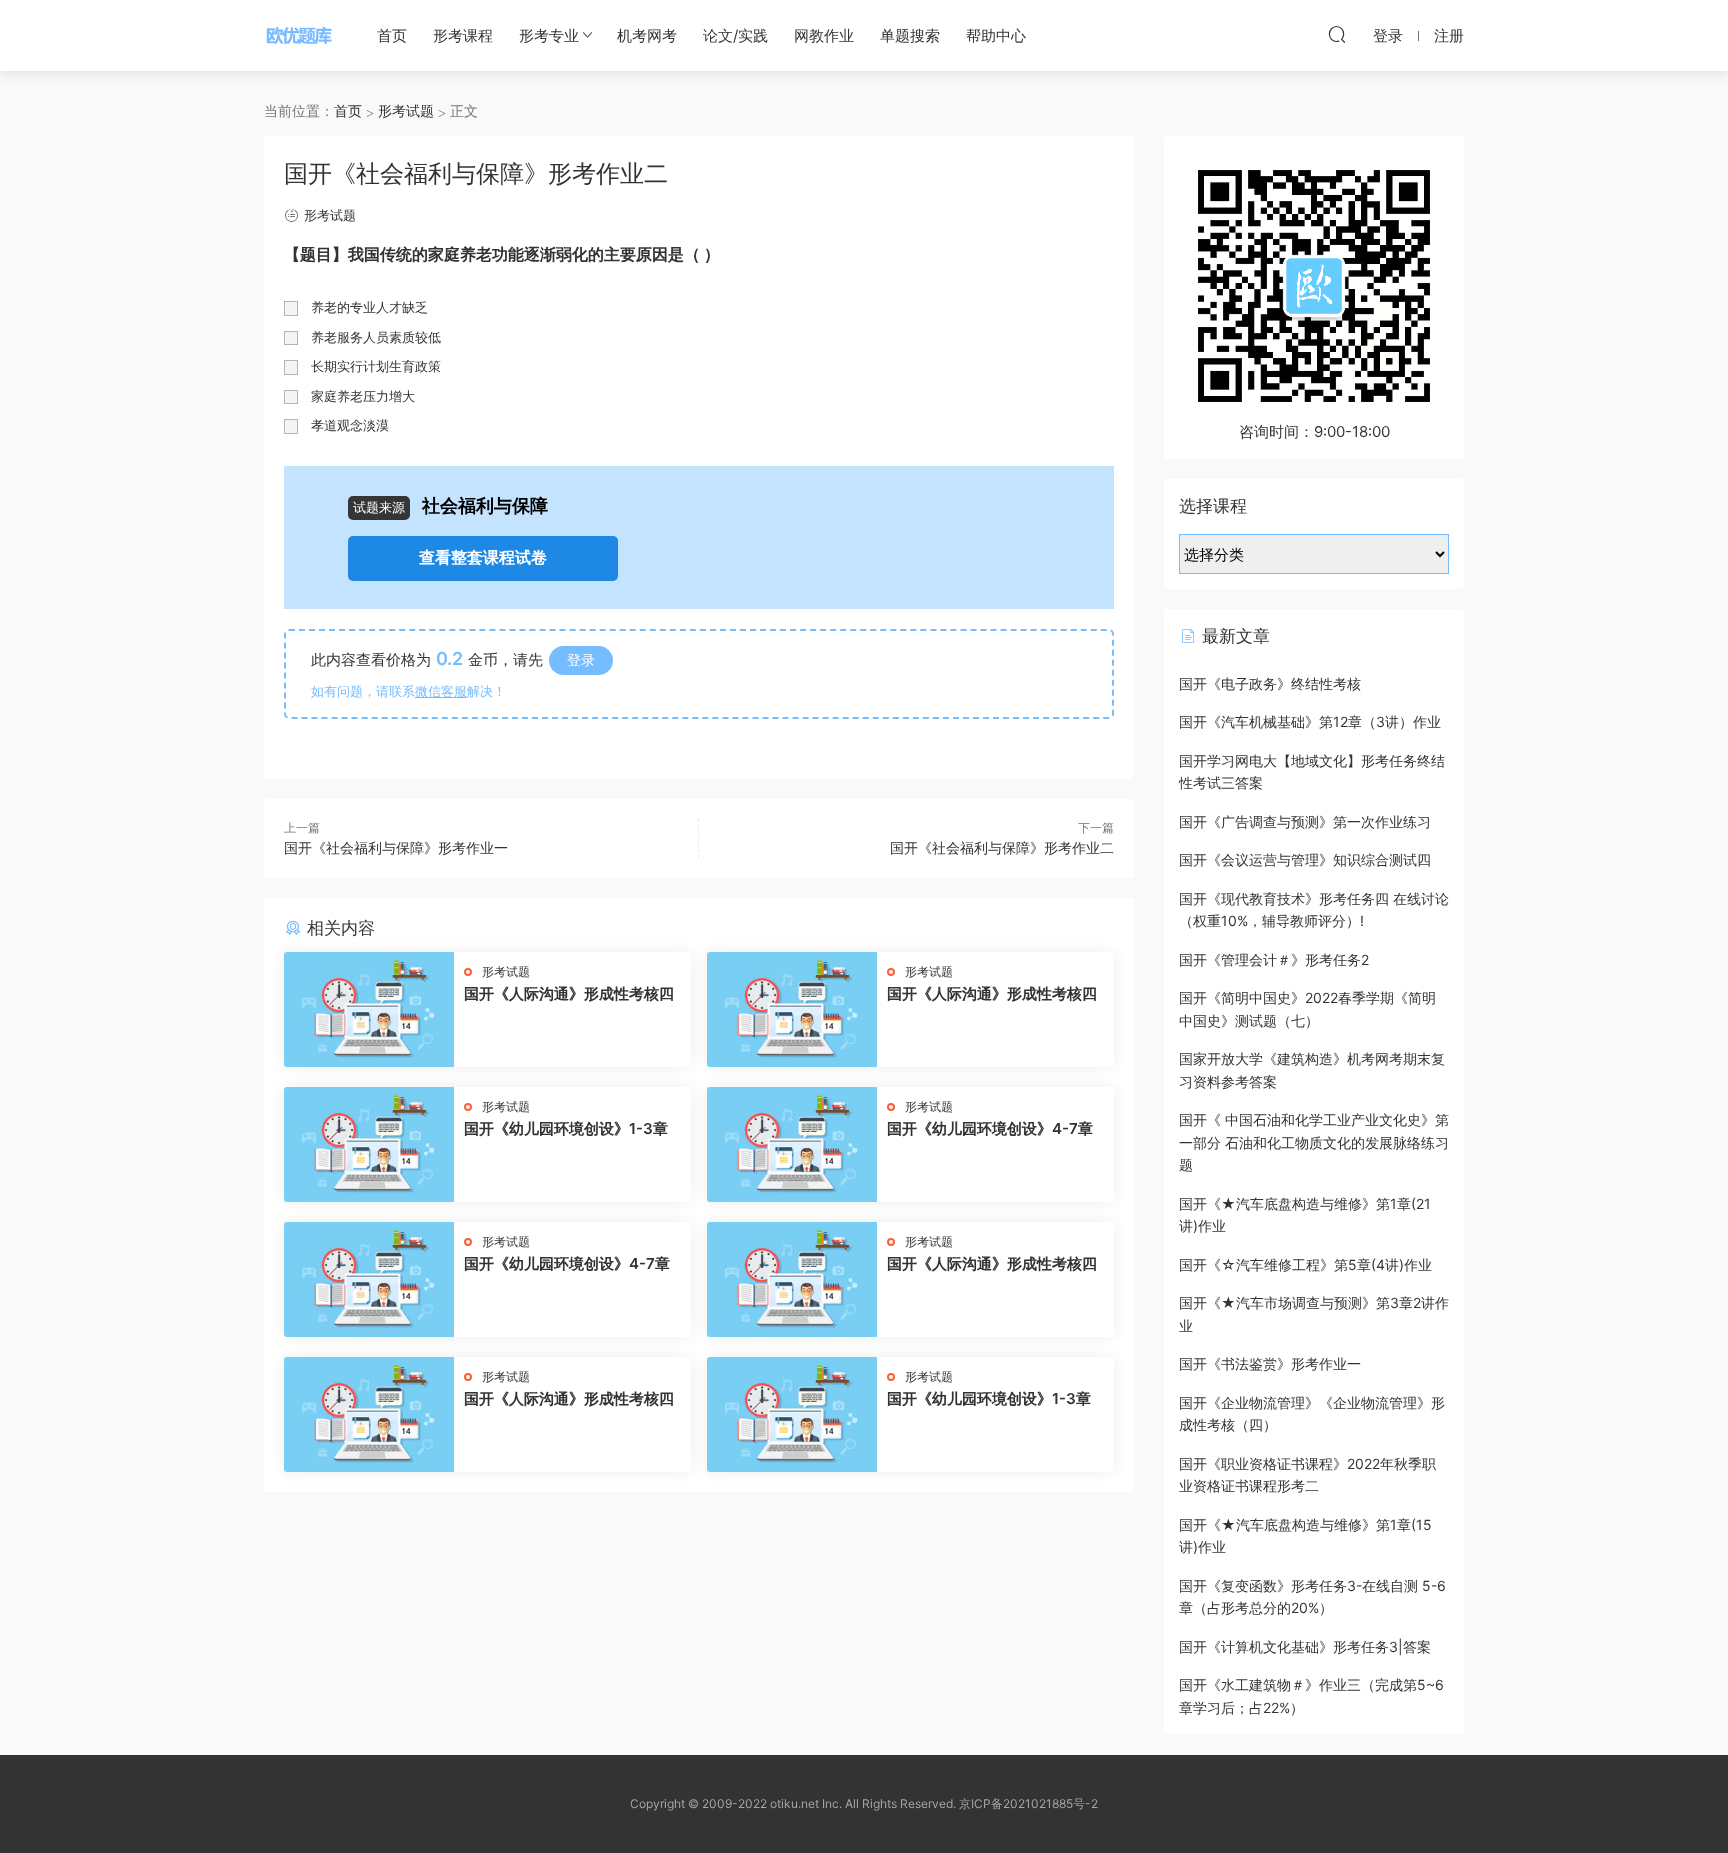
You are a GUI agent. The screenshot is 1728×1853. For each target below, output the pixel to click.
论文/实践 (735, 35)
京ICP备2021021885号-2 (1028, 1803)
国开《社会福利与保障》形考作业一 (396, 847)
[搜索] (1337, 34)
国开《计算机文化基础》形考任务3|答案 (1305, 1646)
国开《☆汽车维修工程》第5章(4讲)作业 (1305, 1264)
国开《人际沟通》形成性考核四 (569, 993)
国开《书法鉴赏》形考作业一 (1270, 1363)
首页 (392, 35)
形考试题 (330, 215)
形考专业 (549, 35)
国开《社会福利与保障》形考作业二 (1002, 847)
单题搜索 (910, 35)
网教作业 (824, 35)
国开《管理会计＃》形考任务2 (1274, 959)
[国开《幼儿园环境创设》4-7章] (792, 1144)
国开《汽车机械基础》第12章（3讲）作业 (1310, 721)
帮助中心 (996, 35)
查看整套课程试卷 (483, 557)
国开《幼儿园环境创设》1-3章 (566, 1128)
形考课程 (463, 35)
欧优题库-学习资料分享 (299, 35)
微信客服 (441, 691)
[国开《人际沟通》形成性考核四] (369, 1009)
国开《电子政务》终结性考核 (1270, 683)
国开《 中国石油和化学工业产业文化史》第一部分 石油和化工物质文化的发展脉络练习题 (1314, 1142)
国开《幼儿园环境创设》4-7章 (990, 1128)
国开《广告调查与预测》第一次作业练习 (1305, 821)
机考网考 (647, 35)
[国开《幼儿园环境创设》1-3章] (369, 1144)
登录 (581, 659)
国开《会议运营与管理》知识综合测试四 (1305, 859)
